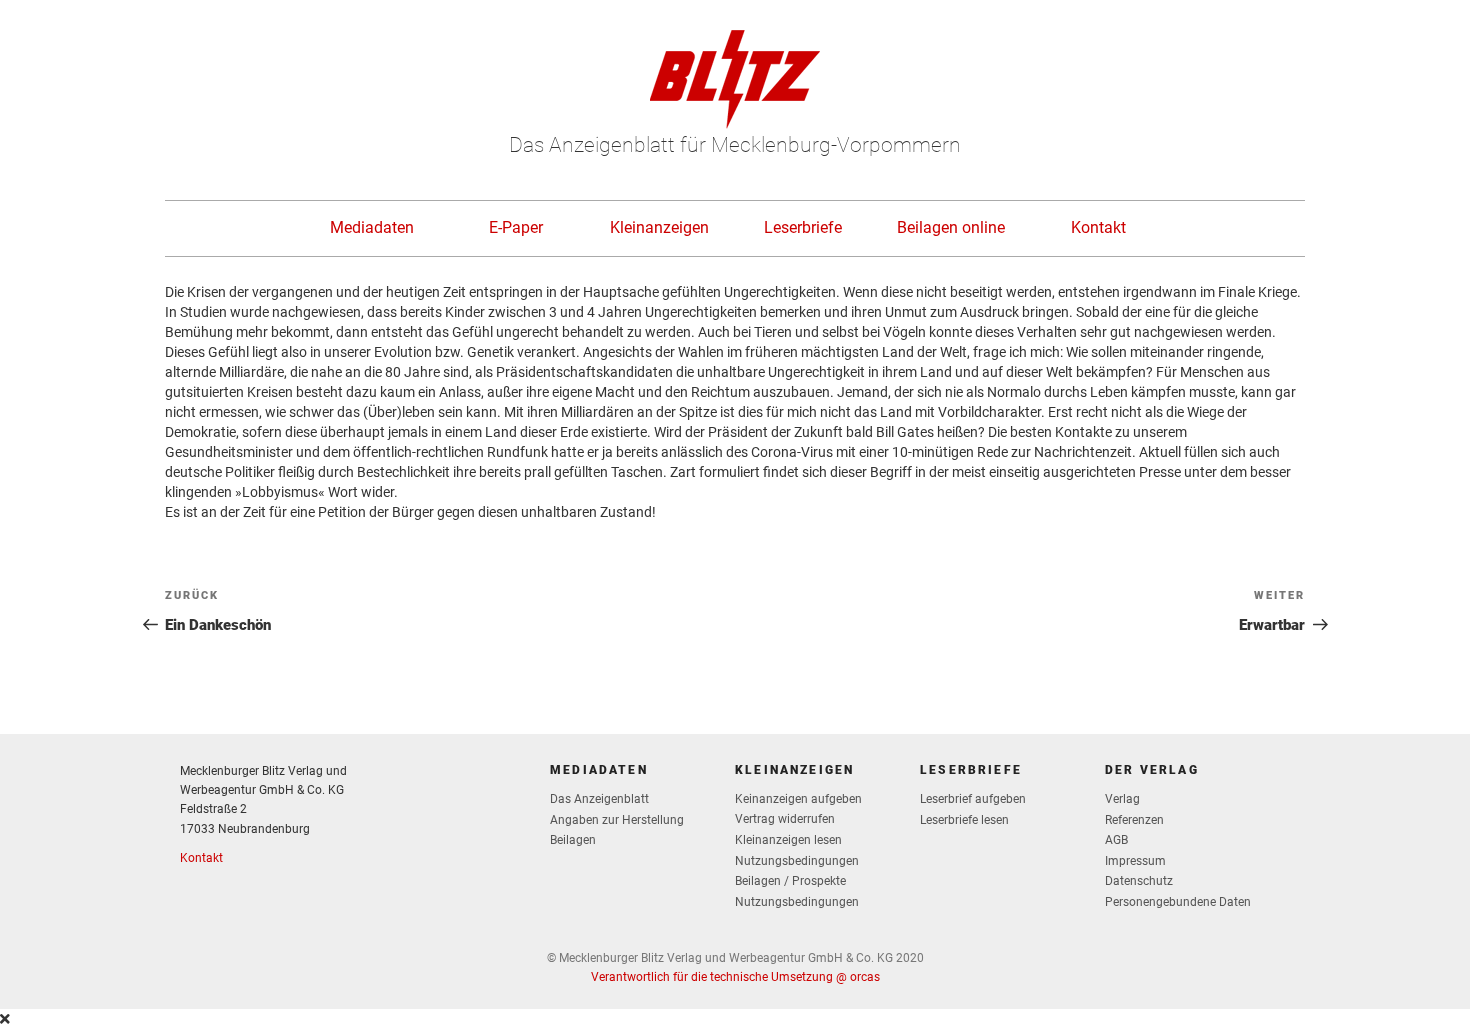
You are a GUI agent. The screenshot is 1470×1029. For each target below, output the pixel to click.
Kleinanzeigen (659, 227)
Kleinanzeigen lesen (788, 840)
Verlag (1122, 799)
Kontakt (1098, 227)
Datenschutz (1139, 881)
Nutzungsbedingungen (797, 861)
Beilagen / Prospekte (790, 881)
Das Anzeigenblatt (599, 799)
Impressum (1135, 861)
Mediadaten (372, 227)
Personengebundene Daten (1178, 902)
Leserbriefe (803, 227)
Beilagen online (951, 227)
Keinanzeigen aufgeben (798, 799)
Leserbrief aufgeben (973, 799)
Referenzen (1134, 820)
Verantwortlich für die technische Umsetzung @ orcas (735, 977)
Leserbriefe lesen (964, 820)
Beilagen (573, 840)
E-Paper (516, 227)
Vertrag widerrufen (785, 819)
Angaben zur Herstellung (617, 820)
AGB (1116, 840)
